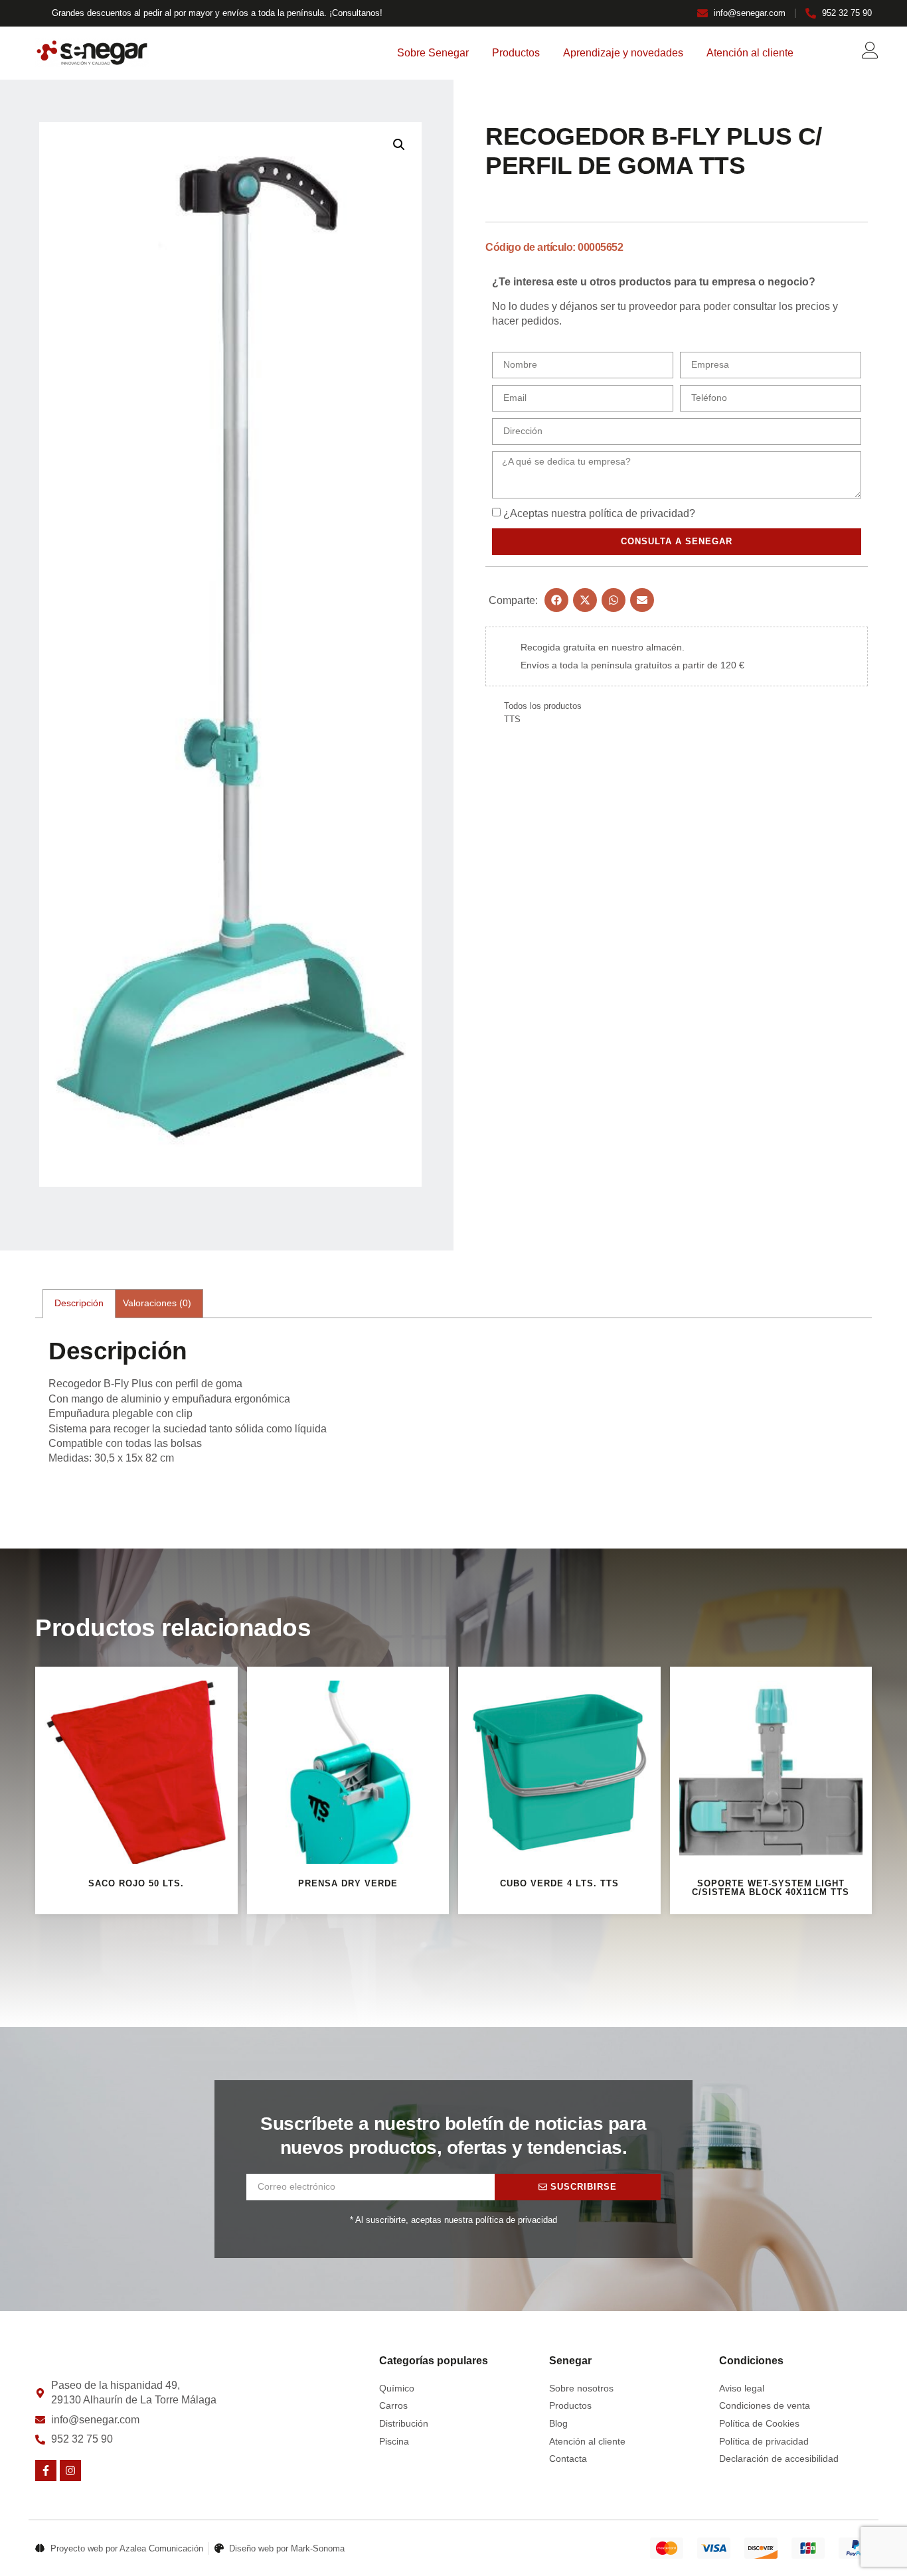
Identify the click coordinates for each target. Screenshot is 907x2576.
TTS (512, 719)
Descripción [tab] (79, 1303)
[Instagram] (70, 2470)
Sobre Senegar (433, 53)
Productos (516, 53)
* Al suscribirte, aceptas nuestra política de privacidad (453, 2220)
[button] (399, 145)
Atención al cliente (750, 53)
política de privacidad (639, 513)
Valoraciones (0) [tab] (157, 1303)
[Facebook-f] (46, 2470)
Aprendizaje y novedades (623, 53)
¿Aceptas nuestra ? (599, 513)
